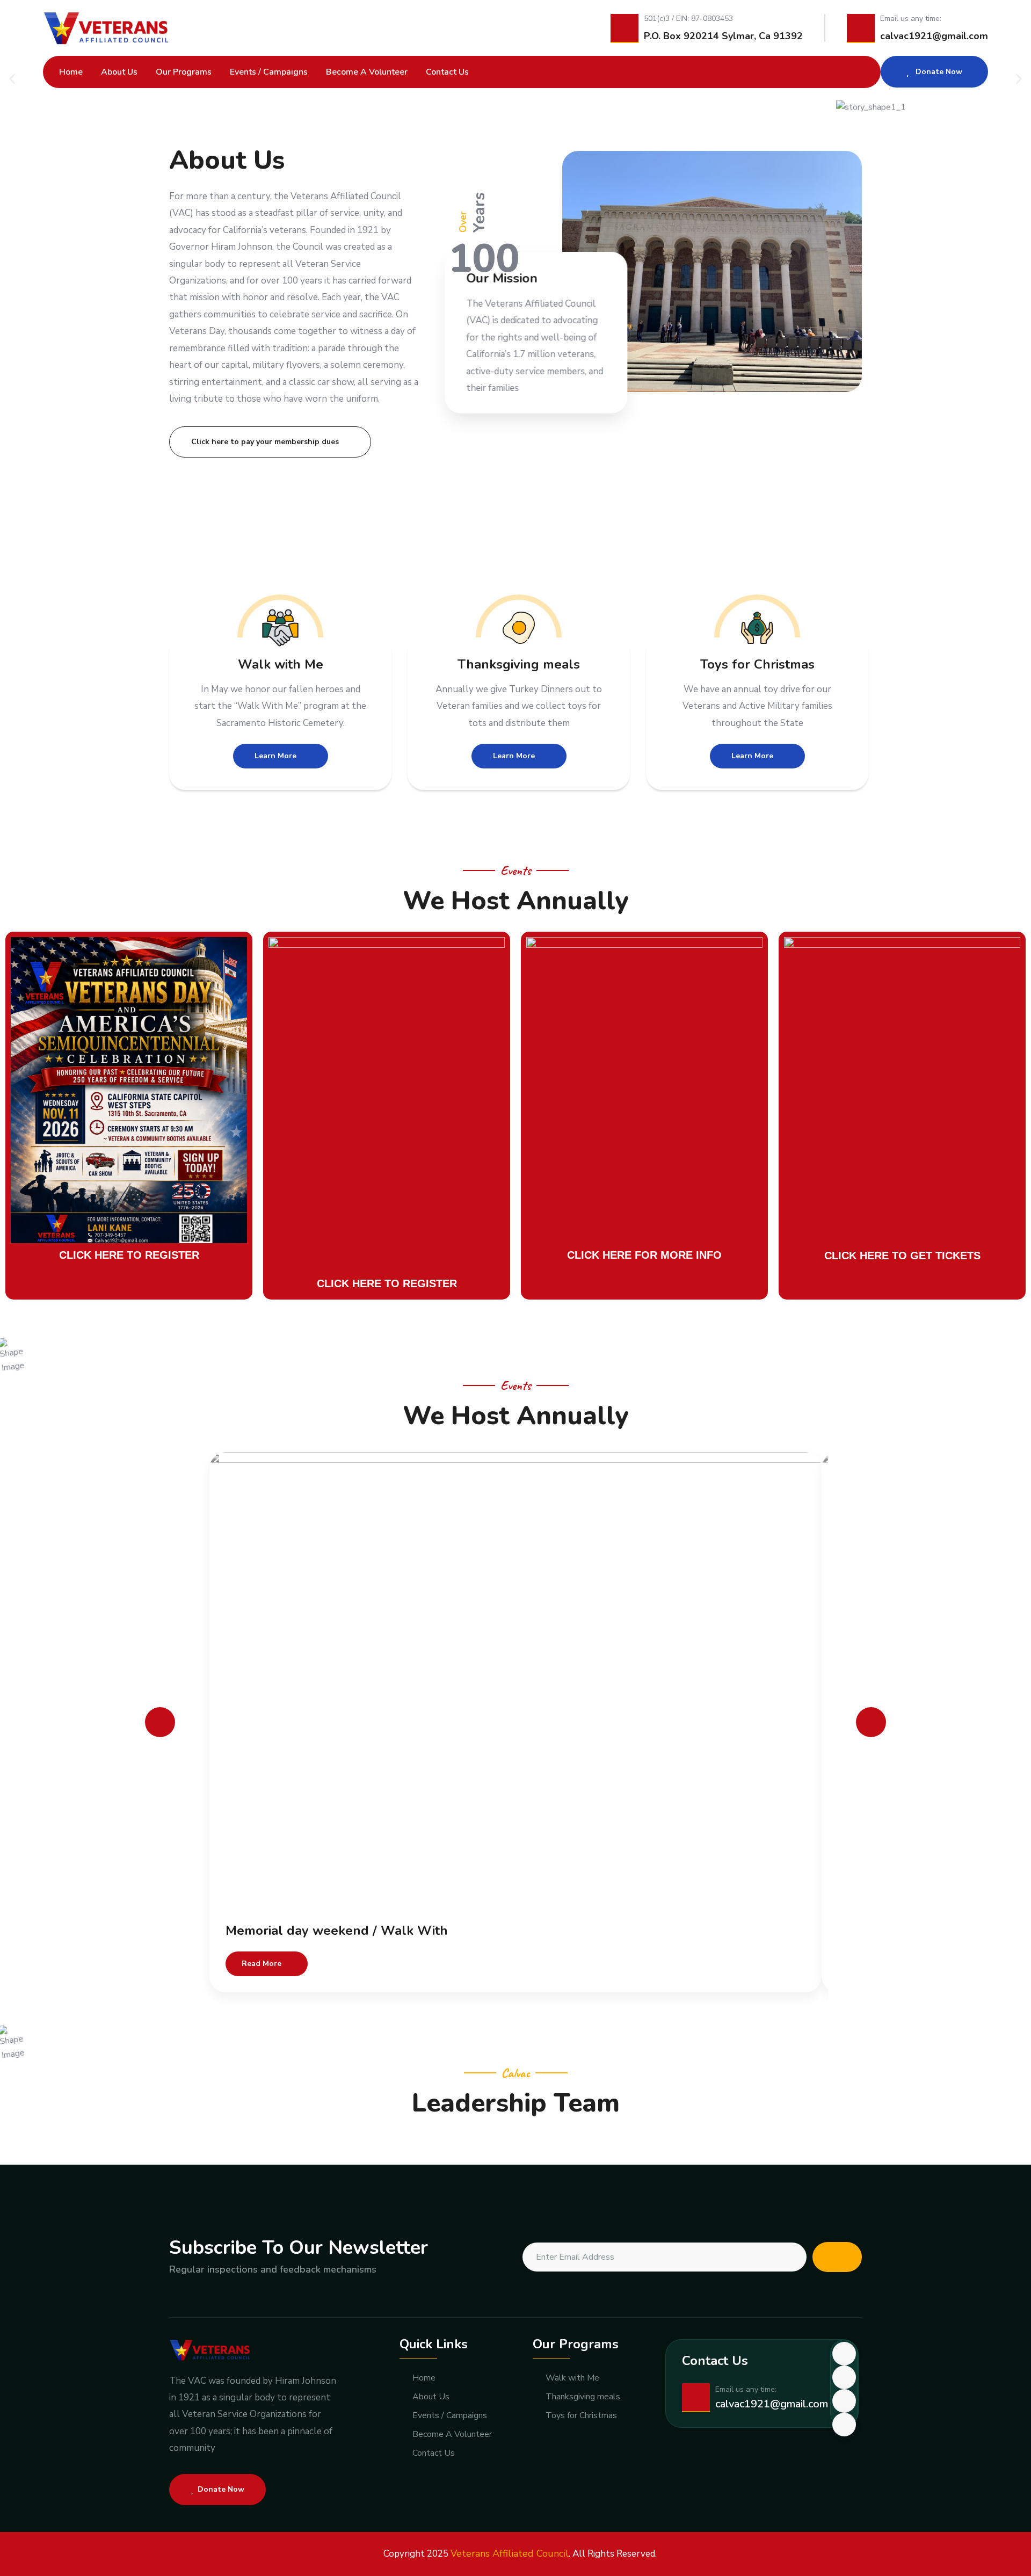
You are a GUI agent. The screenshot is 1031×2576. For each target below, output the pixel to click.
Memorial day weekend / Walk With (337, 1931)
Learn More (275, 756)
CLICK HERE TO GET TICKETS (902, 1256)
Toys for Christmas (757, 664)
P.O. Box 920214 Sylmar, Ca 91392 (723, 36)
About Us (119, 72)
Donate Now (938, 72)
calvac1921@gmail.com (934, 36)
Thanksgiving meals (519, 664)
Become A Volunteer (367, 72)
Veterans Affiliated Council (510, 2553)
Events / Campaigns (269, 72)
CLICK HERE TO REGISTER (129, 1255)
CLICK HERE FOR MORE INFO (644, 1255)
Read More (262, 1964)
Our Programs (184, 72)
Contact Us (447, 72)
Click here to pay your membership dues (265, 442)
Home (71, 72)
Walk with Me (281, 664)
